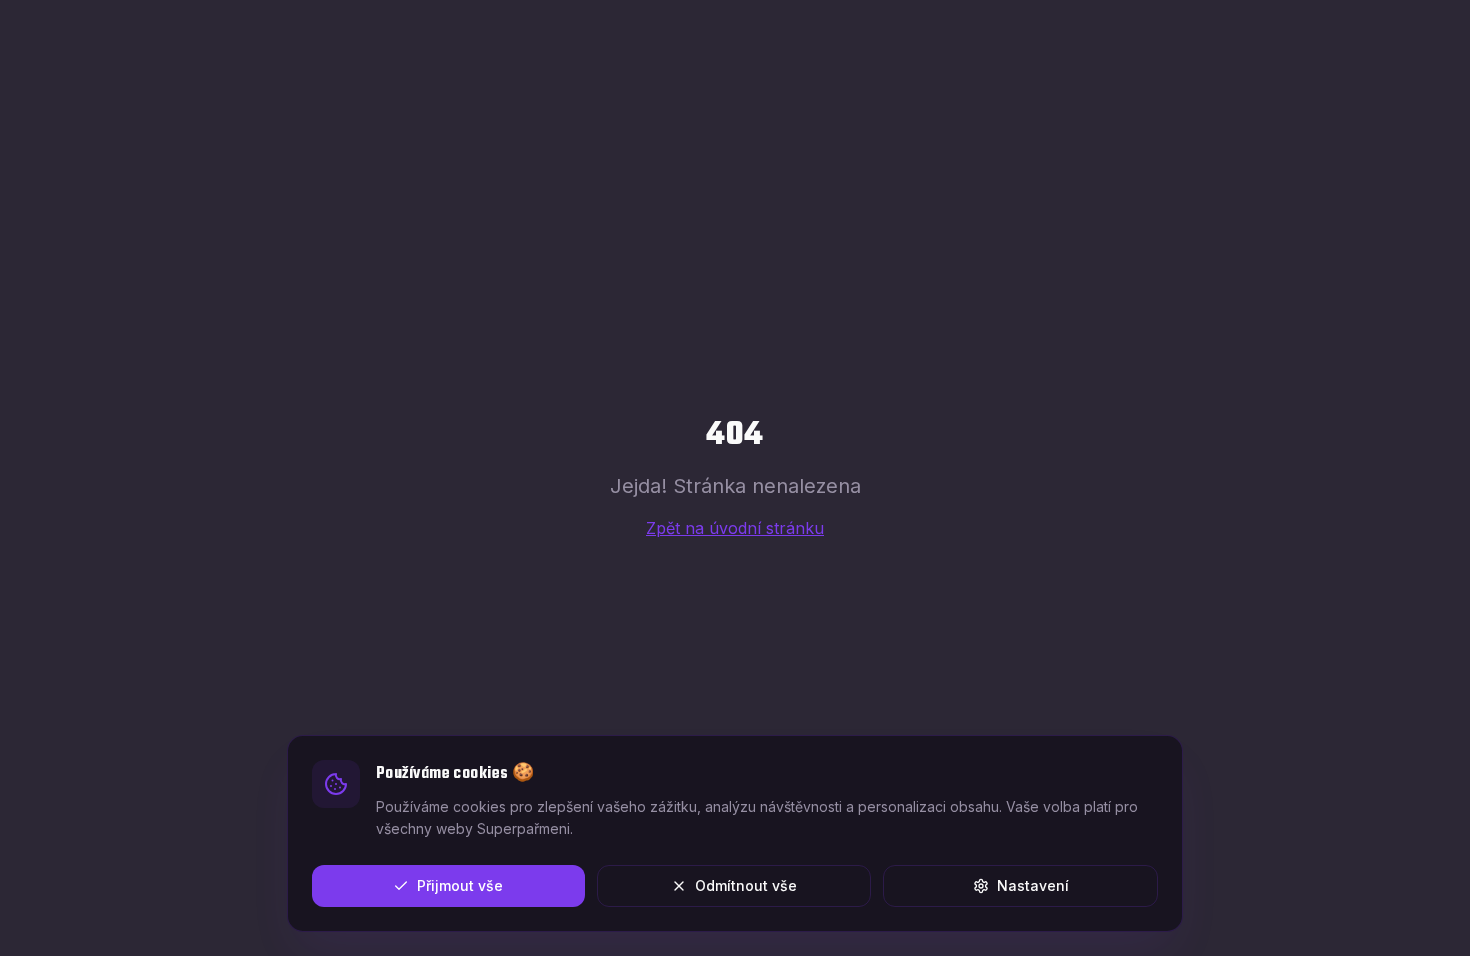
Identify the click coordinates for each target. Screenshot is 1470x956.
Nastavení (1033, 885)
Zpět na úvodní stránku (735, 528)
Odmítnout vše (746, 885)
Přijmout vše (460, 885)
